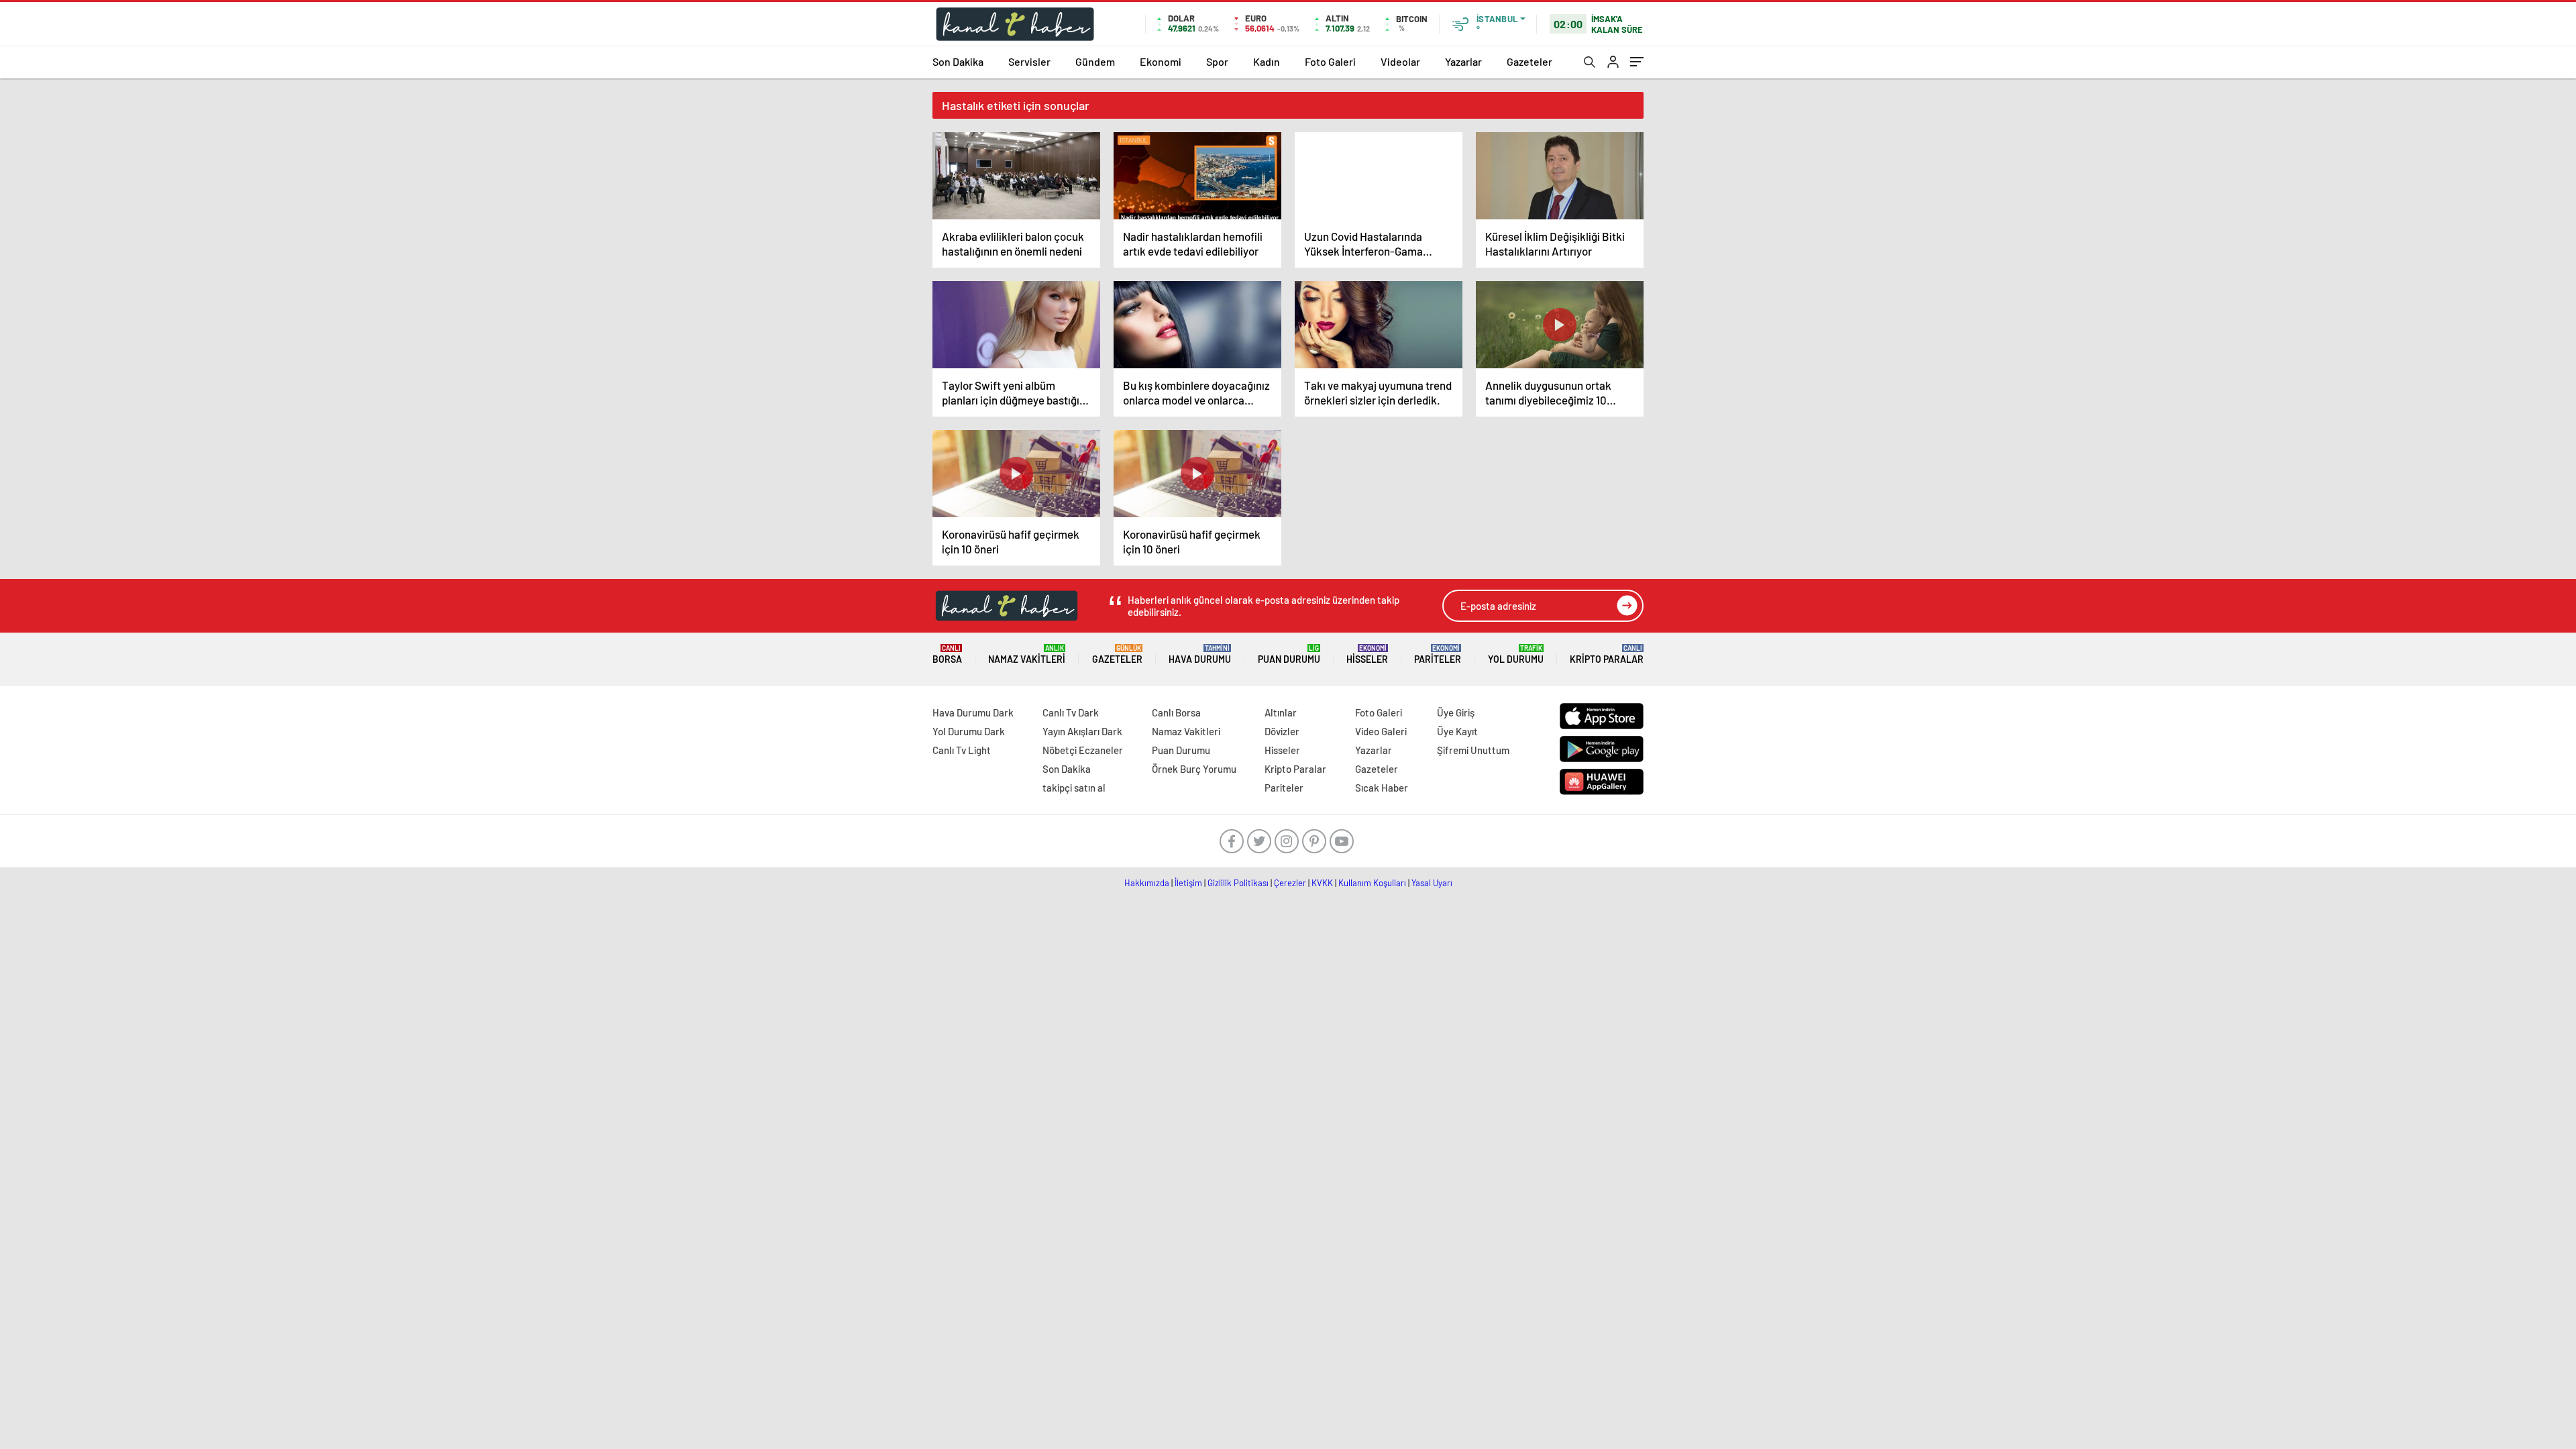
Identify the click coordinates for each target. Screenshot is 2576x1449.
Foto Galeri (1330, 61)
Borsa (947, 654)
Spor (1217, 61)
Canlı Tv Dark (1071, 712)
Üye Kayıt (1457, 731)
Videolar (1400, 61)
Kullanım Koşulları (1372, 883)
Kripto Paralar (1607, 654)
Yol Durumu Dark (969, 731)
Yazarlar (1463, 61)
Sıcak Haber (1382, 788)
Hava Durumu (1200, 654)
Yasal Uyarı (1432, 883)
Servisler (1029, 61)
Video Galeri (1381, 731)
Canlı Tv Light (962, 750)
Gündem (1095, 61)
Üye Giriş (1456, 712)
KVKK (1322, 883)
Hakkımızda (1147, 883)
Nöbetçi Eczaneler (1083, 750)
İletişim (1188, 883)
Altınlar (1281, 712)
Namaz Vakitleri (1027, 654)
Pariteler (1438, 654)
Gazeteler (1529, 61)
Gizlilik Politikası (1238, 883)
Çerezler (1290, 883)
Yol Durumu (1516, 654)
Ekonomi (1161, 61)
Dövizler (1282, 731)
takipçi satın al (1074, 788)
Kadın (1267, 61)
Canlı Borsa (1176, 712)
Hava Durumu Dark (973, 712)
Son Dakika (958, 61)
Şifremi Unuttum (1473, 750)
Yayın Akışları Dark (1082, 731)
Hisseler (1367, 654)
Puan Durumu (1289, 654)
